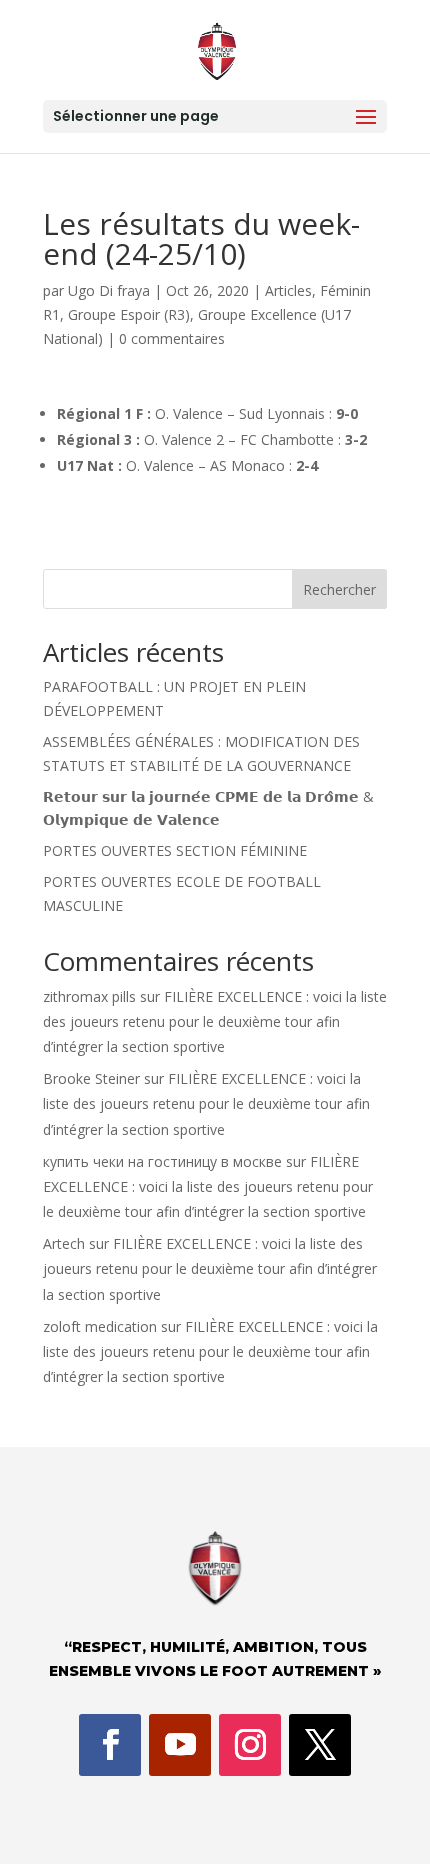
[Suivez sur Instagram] (250, 1745)
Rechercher (339, 589)
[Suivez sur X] (320, 1745)
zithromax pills (89, 996)
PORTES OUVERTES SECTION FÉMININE (175, 850)
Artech (64, 1243)
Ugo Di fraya (109, 290)
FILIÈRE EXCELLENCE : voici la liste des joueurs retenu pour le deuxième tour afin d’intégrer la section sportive (215, 1021)
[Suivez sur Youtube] (180, 1745)
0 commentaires (172, 338)
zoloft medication (100, 1326)
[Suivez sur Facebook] (110, 1745)
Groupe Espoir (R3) (129, 314)
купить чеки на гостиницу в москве (162, 1161)
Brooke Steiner (91, 1078)
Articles (288, 290)
